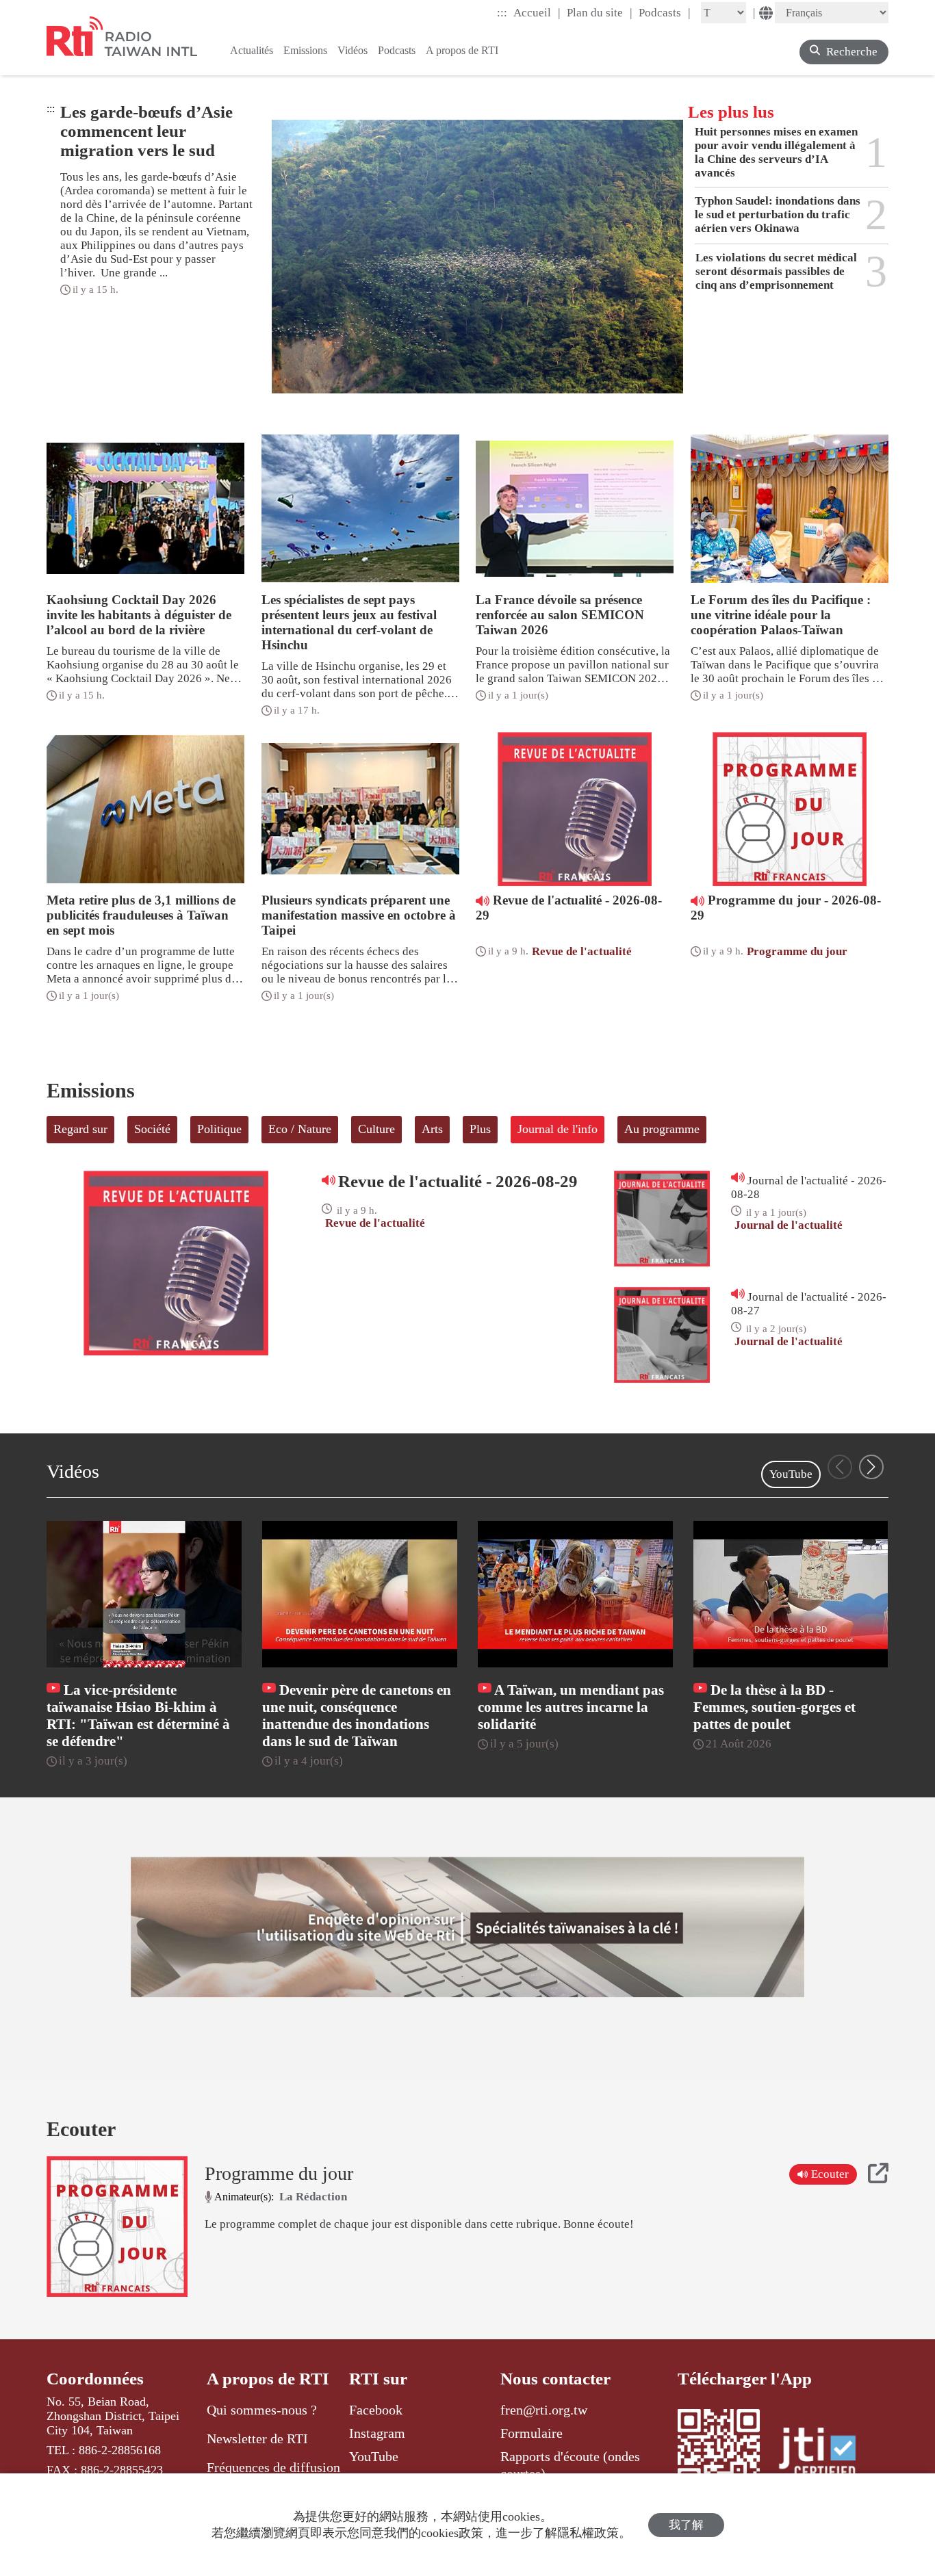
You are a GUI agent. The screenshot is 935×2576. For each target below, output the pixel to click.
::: (502, 13)
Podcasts (665, 12)
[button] (871, 1467)
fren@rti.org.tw (544, 2410)
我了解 (686, 2525)
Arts (432, 1129)
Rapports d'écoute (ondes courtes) (570, 2464)
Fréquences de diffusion (273, 2467)
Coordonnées (95, 2379)
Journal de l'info (558, 1129)
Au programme (662, 1129)
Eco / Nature (300, 1129)
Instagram (377, 2433)
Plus (480, 1129)
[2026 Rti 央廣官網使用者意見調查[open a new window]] (467, 1927)
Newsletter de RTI (257, 2438)
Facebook (376, 2410)
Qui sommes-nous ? (262, 2410)
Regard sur (80, 1129)
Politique (219, 1129)
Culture (376, 1129)
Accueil (537, 12)
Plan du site (600, 12)
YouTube (791, 1474)
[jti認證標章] (825, 2455)
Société (152, 1129)
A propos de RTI (268, 2379)
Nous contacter (555, 2379)
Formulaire (531, 2433)
